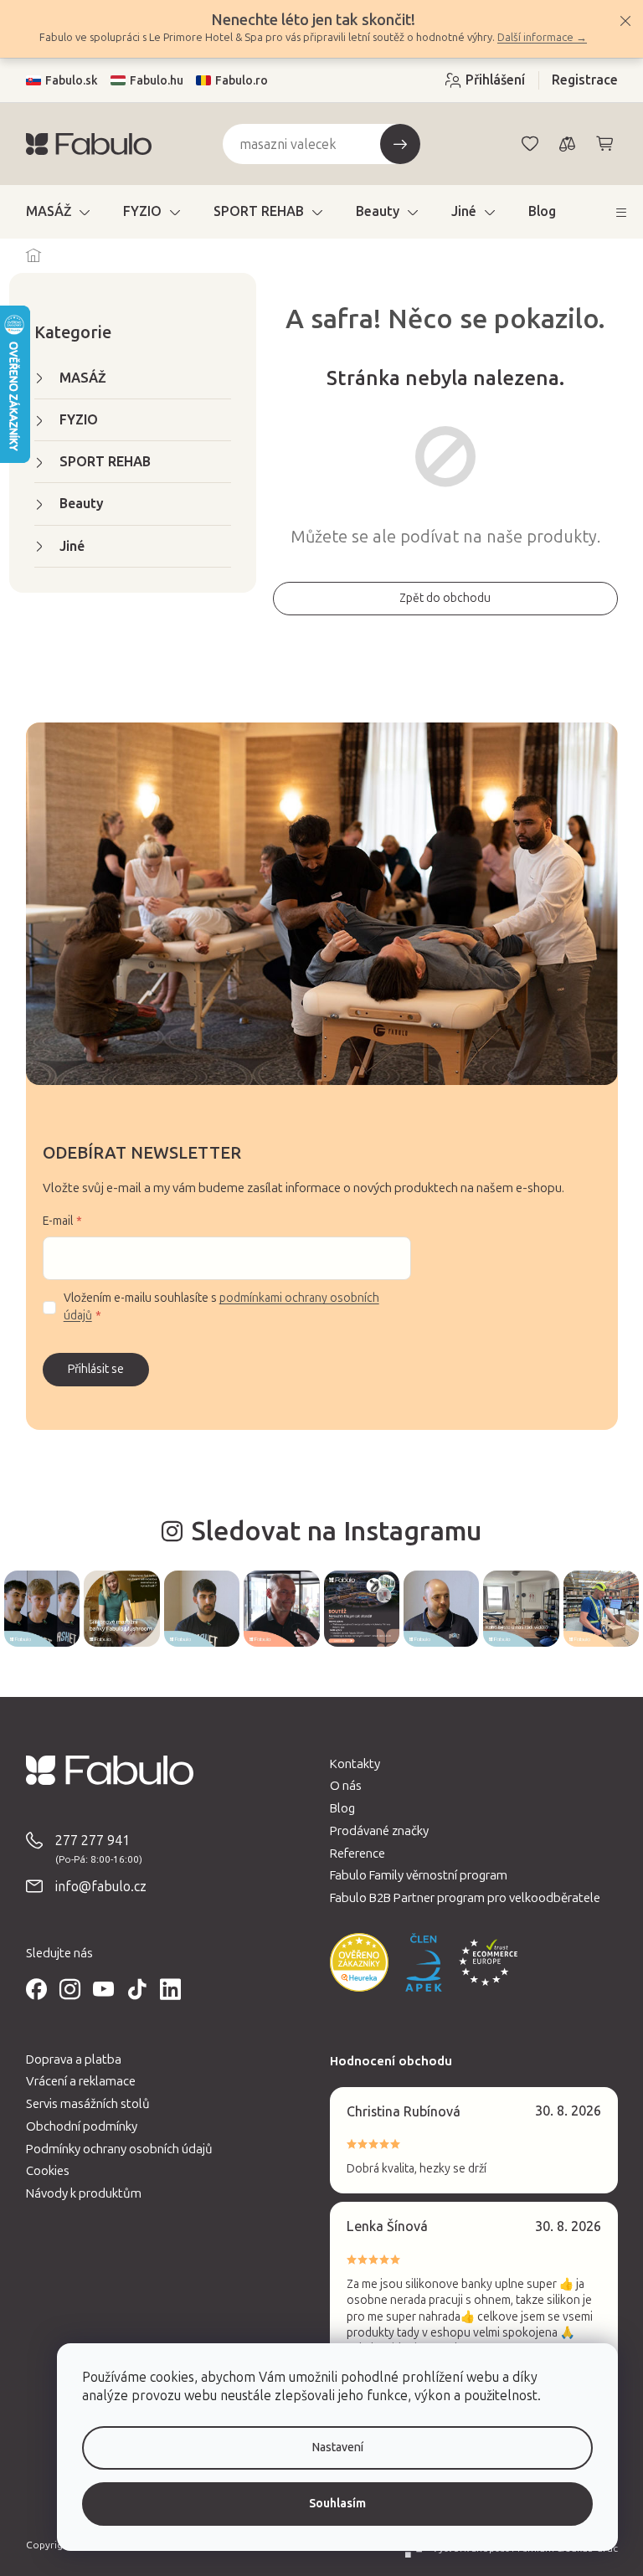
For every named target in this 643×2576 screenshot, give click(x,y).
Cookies (41, 2170)
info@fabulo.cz (94, 1885)
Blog (337, 1807)
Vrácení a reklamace (74, 2080)
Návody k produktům (77, 2192)
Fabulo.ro (235, 81)
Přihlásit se (89, 1369)
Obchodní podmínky (75, 2125)
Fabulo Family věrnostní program (413, 1874)
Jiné (65, 546)
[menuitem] (51, 212)
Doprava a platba (67, 2058)
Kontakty (349, 1762)
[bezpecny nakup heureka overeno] (353, 1961)
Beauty (75, 504)
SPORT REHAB (98, 462)
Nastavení (325, 2447)
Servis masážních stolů (81, 2102)
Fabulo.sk (65, 81)
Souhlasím (325, 2504)
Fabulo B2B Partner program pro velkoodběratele (459, 1896)
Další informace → (536, 37)
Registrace (578, 80)
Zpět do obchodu (439, 598)
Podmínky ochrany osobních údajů (113, 2147)
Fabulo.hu (150, 81)
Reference (352, 1852)
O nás (340, 1784)
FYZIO (72, 420)
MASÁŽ (76, 378)
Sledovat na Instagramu (330, 1531)
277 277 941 (86, 1839)
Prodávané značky (373, 1829)
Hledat (394, 144)
